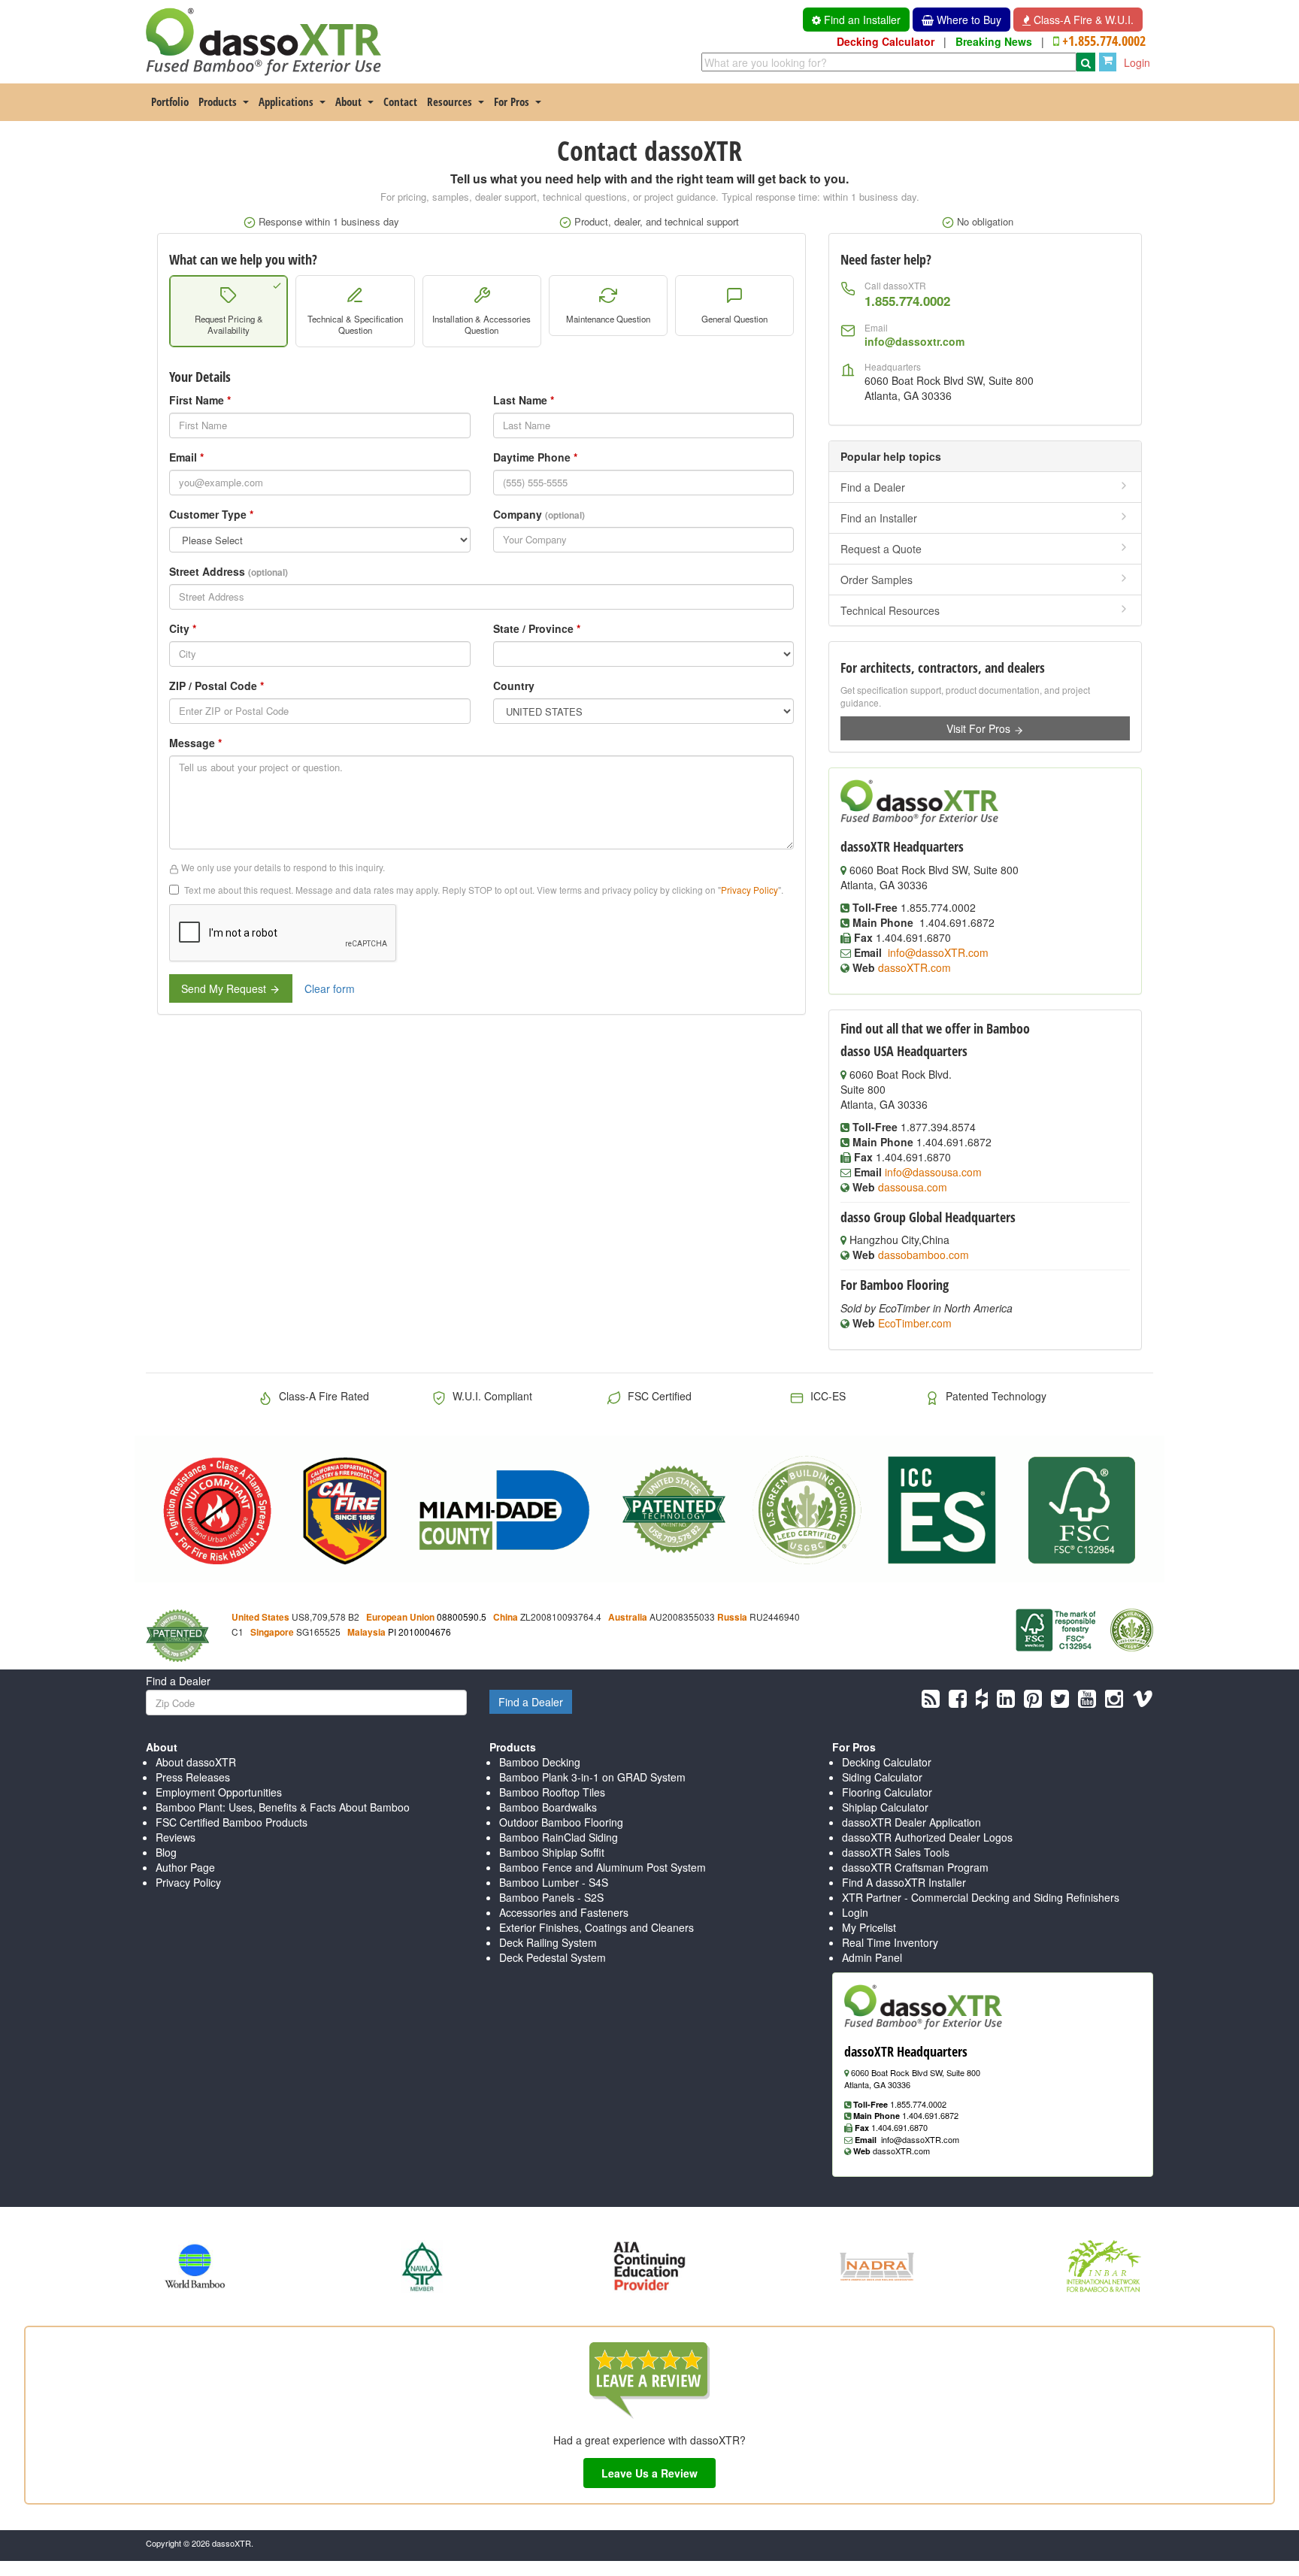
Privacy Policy (749, 890)
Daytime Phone (535, 457)
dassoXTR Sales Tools (896, 1852)
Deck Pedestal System (553, 1957)
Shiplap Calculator (885, 1807)
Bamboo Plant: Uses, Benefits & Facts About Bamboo (283, 1807)
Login (1137, 62)
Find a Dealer (873, 487)
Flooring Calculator (887, 1792)
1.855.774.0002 (907, 301)
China (506, 1617)
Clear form (330, 988)
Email (186, 457)
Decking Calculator (886, 41)
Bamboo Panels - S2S (551, 1897)
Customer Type (211, 514)
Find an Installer (879, 518)
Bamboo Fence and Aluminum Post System (603, 1867)
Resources (450, 102)
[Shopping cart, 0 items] (1108, 62)
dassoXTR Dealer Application (911, 1822)
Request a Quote (881, 549)
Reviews (176, 1837)
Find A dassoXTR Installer (904, 1882)
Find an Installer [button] (861, 20)
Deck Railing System (548, 1942)
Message (195, 743)
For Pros (512, 102)
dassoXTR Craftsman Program (915, 1867)
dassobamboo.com (924, 1255)
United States (260, 1617)
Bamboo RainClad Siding (559, 1837)
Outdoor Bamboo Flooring (561, 1822)
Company (539, 514)
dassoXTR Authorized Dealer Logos (927, 1837)
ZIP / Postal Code (216, 686)
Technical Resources (890, 610)
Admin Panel (872, 1957)
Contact (400, 102)
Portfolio (170, 102)
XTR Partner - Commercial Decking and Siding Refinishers (981, 1897)
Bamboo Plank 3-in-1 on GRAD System (592, 1777)
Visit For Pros (980, 728)
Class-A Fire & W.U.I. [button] (1082, 20)
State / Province (537, 628)
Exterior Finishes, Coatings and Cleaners (597, 1927)
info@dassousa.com (933, 1172)
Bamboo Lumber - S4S (554, 1882)
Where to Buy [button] (967, 20)
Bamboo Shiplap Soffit (552, 1852)
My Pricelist (869, 1927)
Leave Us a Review (649, 2473)
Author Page (185, 1867)
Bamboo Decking (540, 1762)
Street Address (229, 571)
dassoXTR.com (914, 967)
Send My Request (225, 988)
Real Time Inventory (890, 1942)
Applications (286, 102)
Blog (166, 1852)
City (183, 628)
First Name (200, 400)
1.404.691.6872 (930, 2115)
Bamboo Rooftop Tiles (552, 1792)
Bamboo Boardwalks (548, 1807)
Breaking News (994, 41)
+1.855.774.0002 (1104, 41)
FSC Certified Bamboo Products (232, 1822)
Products (218, 102)
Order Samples (877, 580)
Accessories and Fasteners (564, 1912)
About (348, 102)
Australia (628, 1617)
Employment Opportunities (219, 1792)
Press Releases (193, 1777)
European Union (400, 1617)
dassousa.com (913, 1187)
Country (514, 686)
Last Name (524, 400)
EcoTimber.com (915, 1323)
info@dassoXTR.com (938, 952)
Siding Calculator (882, 1777)
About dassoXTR (196, 1762)
